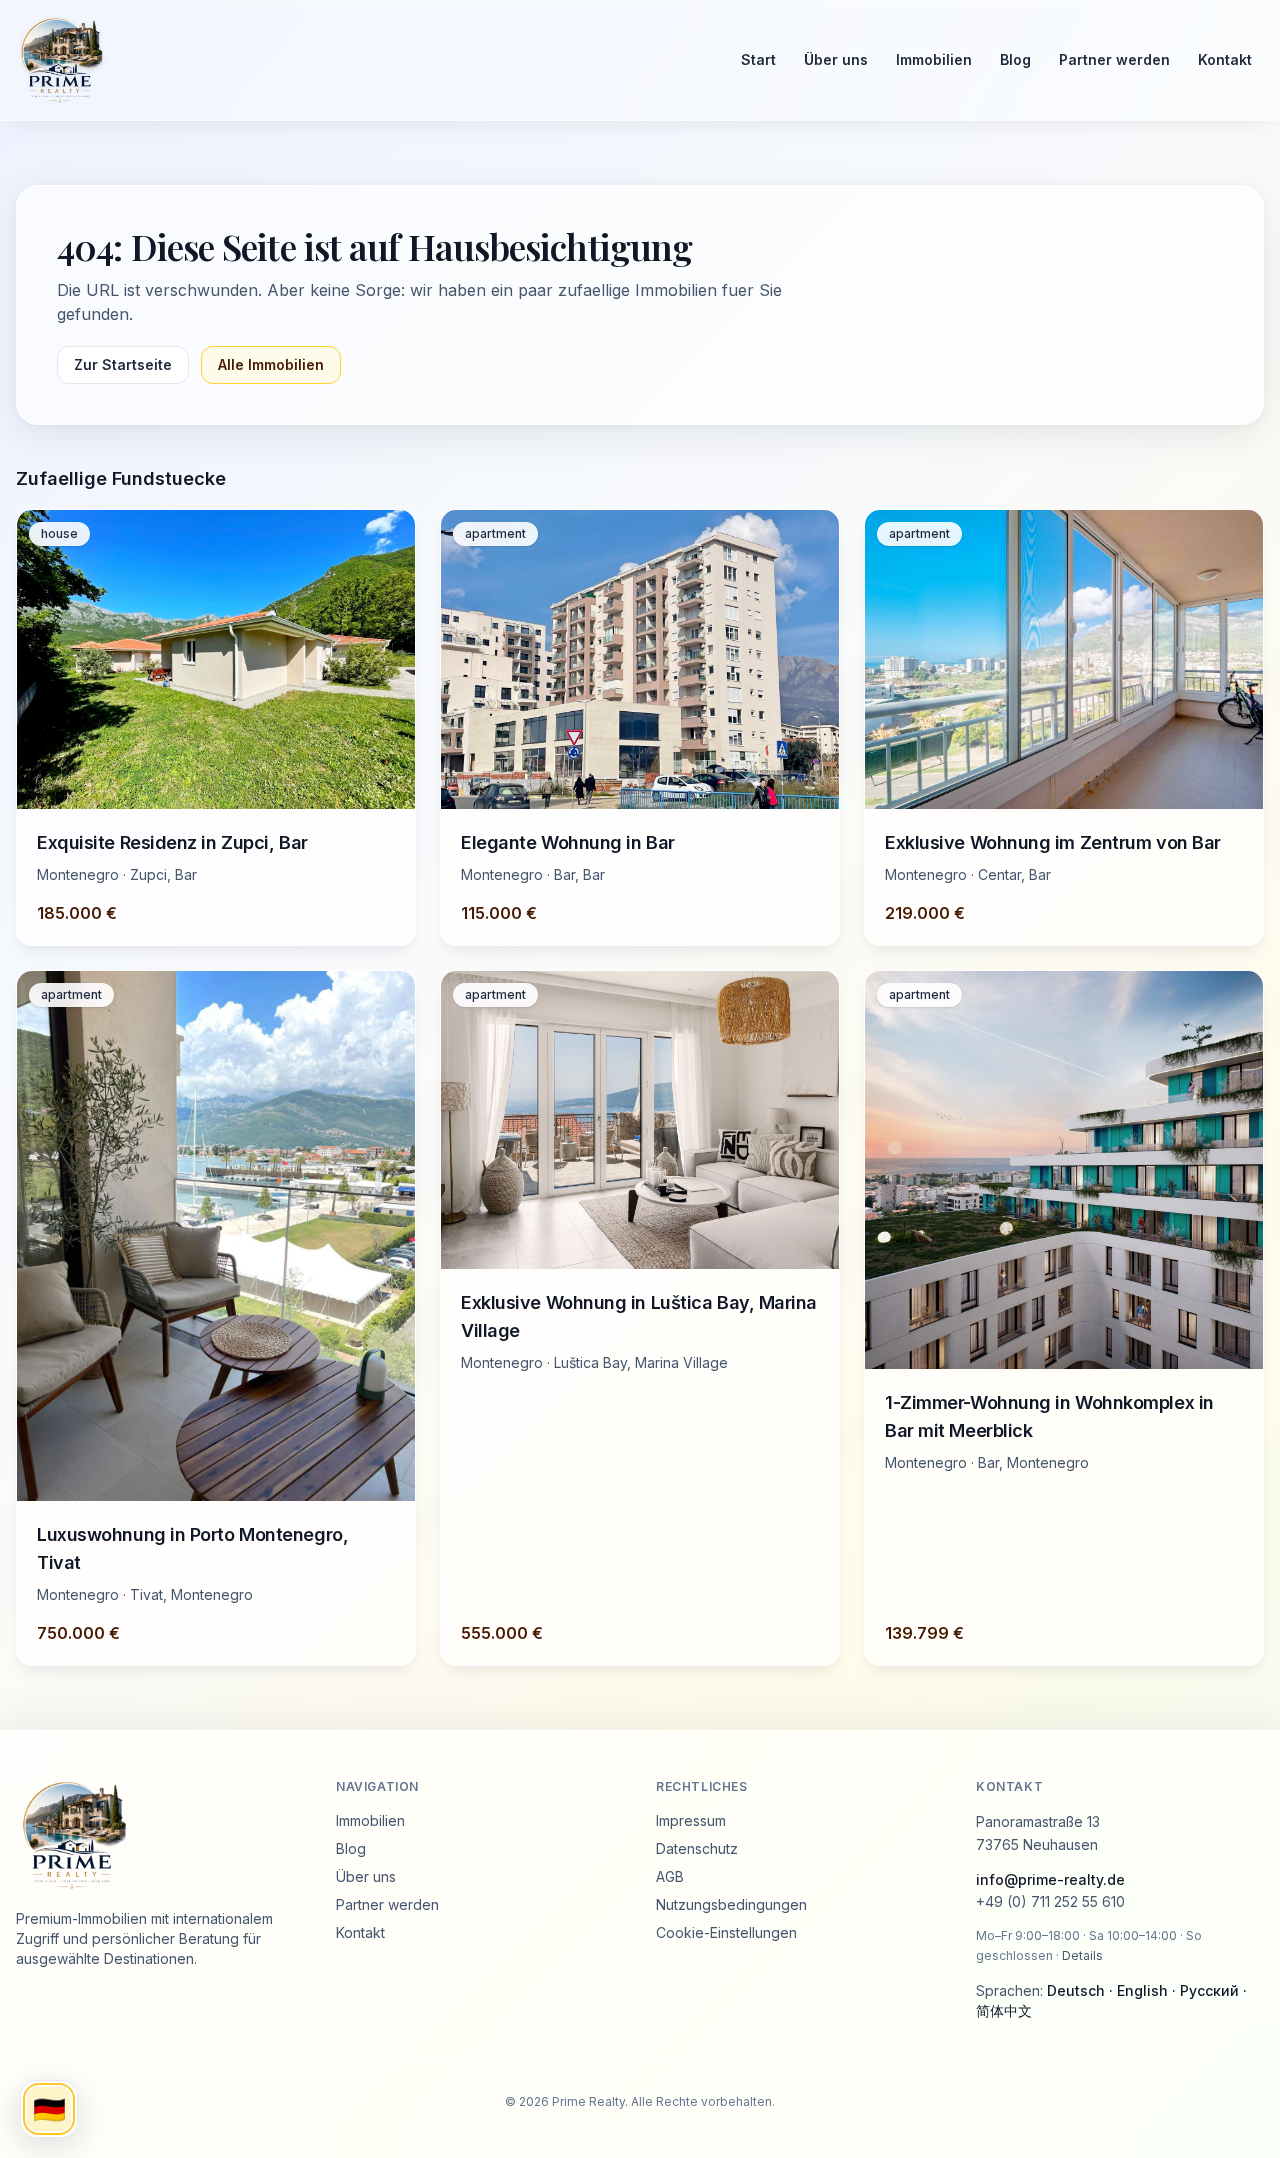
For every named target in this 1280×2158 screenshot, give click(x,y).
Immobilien (934, 59)
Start (758, 59)
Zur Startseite (123, 364)
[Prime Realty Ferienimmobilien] (360, 60)
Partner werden (1114, 59)
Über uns (836, 59)
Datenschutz (697, 1848)
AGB (670, 1876)
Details (1082, 1955)
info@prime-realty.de (1050, 1879)
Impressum (691, 1820)
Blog (1015, 59)
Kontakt (1225, 59)
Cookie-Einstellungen (726, 1932)
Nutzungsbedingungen (731, 1904)
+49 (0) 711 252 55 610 (1050, 1901)
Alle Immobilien (271, 364)
